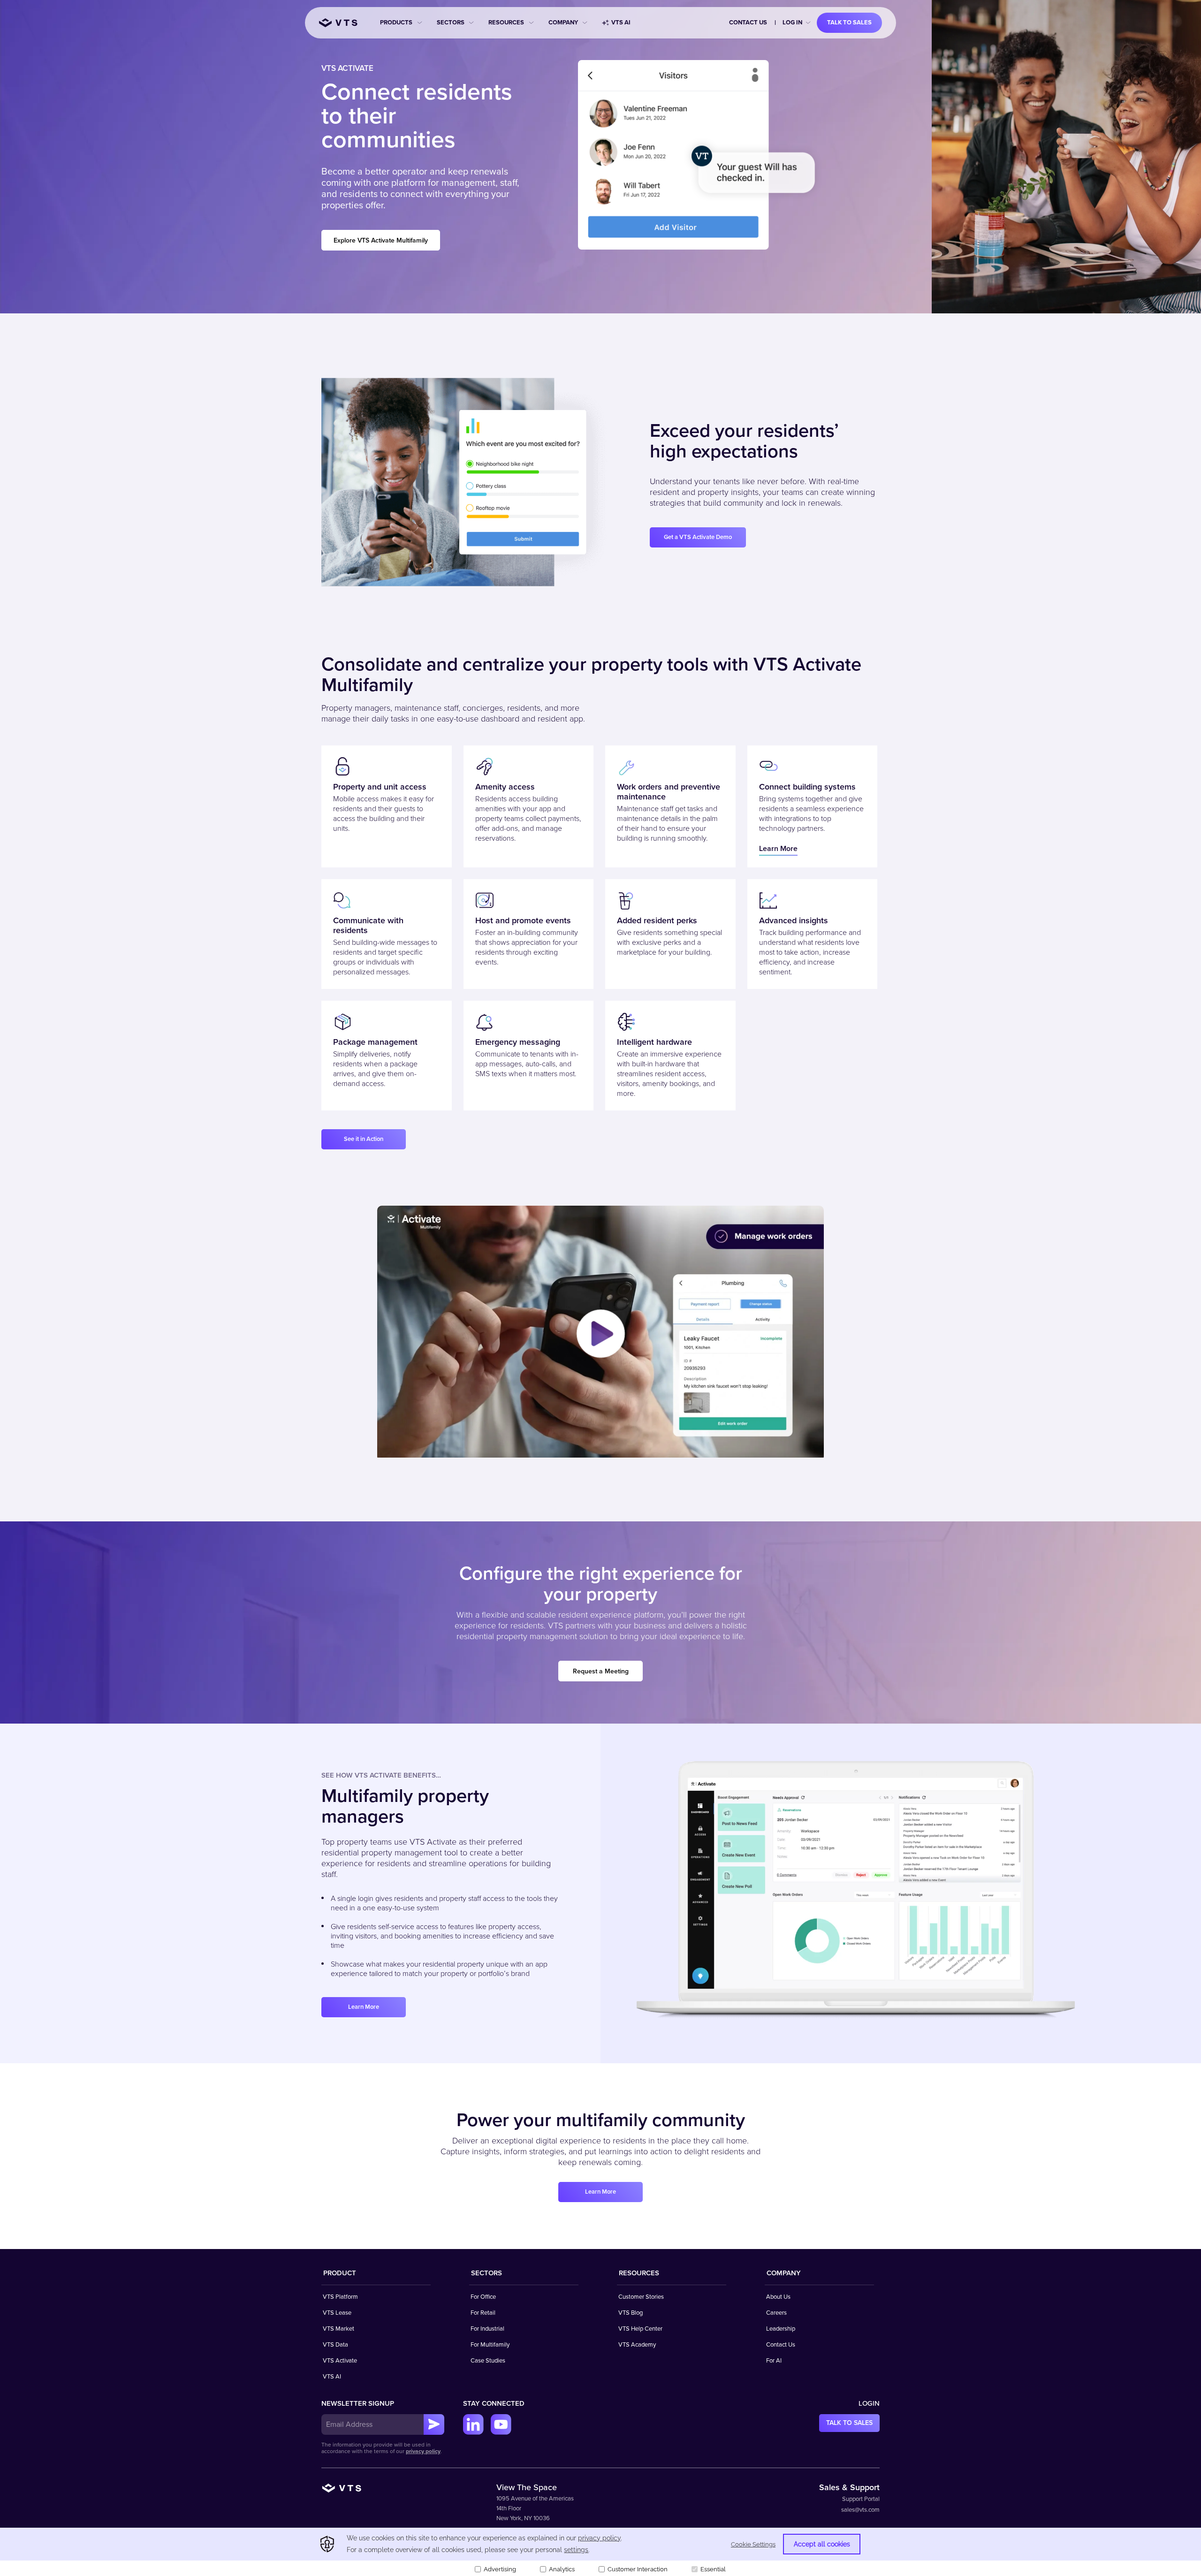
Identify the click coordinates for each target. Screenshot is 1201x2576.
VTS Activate (340, 2361)
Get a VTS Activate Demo (698, 537)
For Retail (483, 2313)
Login (869, 2403)
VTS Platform (340, 2297)
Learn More (778, 849)
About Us (778, 2297)
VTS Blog (631, 2313)
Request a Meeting (601, 1671)
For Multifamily (490, 2345)
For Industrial (487, 2329)
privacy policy (423, 2451)
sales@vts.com (860, 2510)
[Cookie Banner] (600, 2552)
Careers (776, 2313)
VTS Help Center (640, 2329)
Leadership (781, 2329)
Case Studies (488, 2361)
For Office (483, 2297)
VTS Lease (337, 2313)
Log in (792, 23)
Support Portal (861, 2499)
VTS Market (338, 2329)
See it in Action (364, 1139)
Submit (434, 2424)
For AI (774, 2361)
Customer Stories (641, 2297)
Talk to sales (849, 23)
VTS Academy (637, 2345)
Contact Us (748, 23)
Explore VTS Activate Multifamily (381, 240)
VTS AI (621, 23)
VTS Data (335, 2345)
